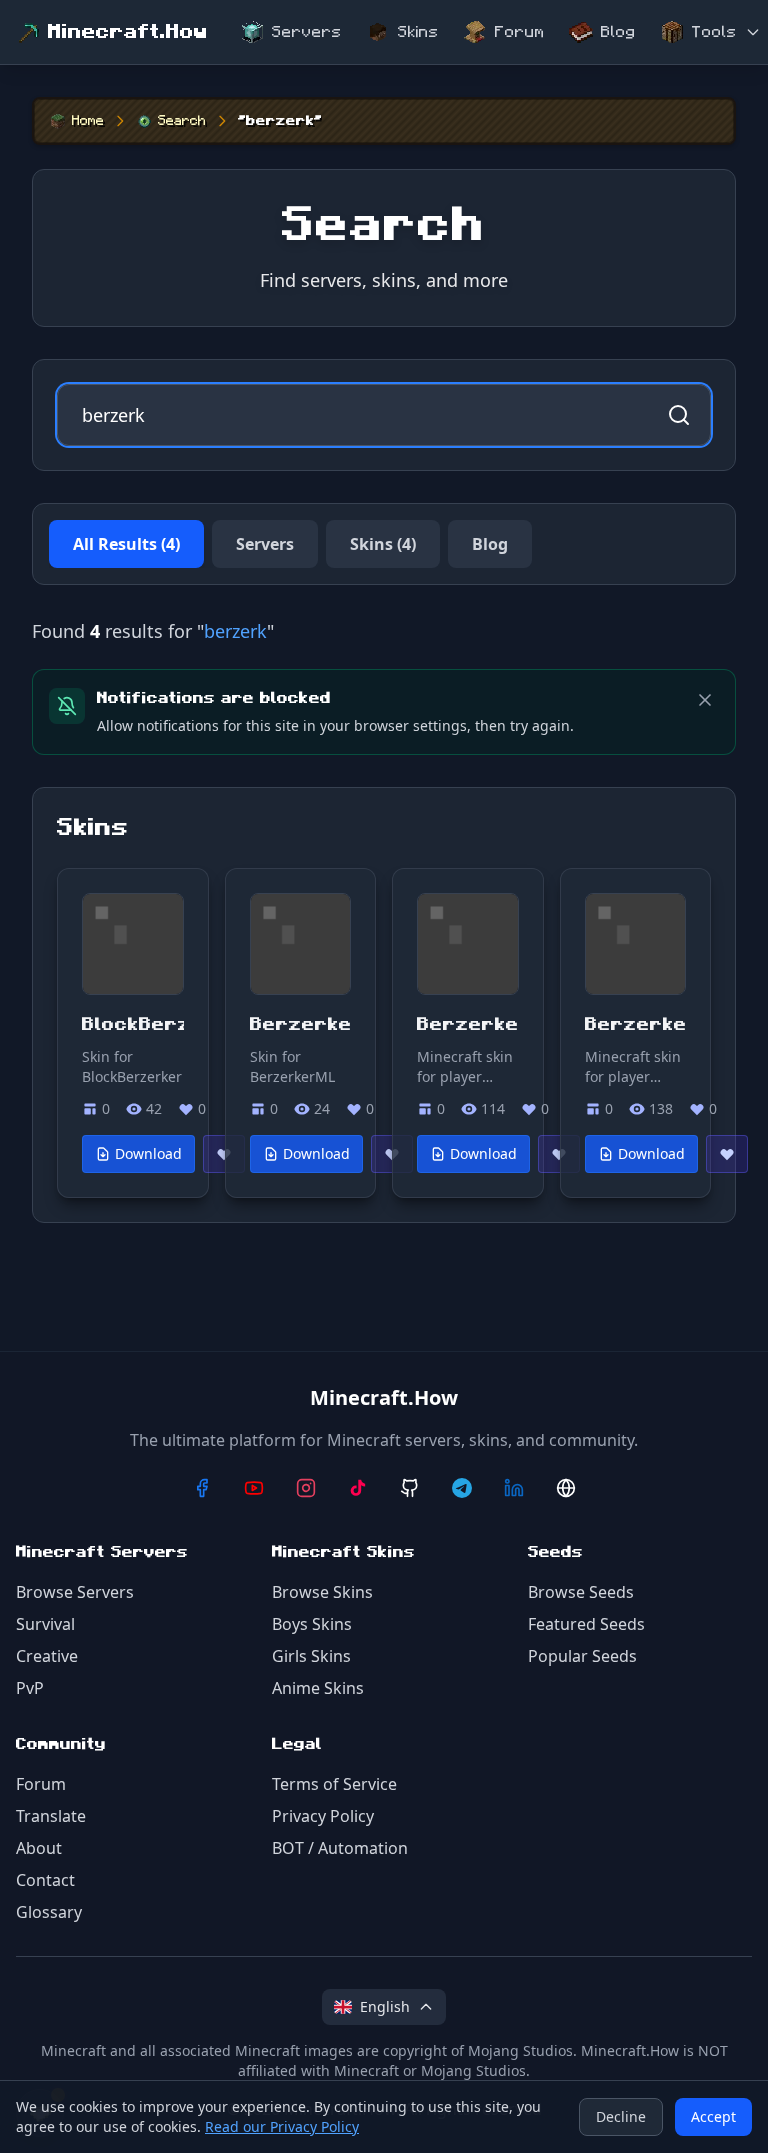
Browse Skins (322, 1592)
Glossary (49, 1912)
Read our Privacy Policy (282, 2126)
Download (148, 1153)
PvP (30, 1688)
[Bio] (566, 1488)
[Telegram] (462, 1488)
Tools (714, 32)
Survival (45, 1624)
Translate (51, 1816)
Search (182, 121)
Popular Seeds (582, 1656)
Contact (45, 1880)
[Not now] (705, 700)
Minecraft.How (128, 32)
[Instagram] (306, 1488)
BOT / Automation (340, 1848)
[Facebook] (202, 1488)
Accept (713, 2116)
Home (88, 121)
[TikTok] (358, 1488)
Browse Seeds (581, 1592)
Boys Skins (312, 1624)
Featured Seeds (586, 1624)
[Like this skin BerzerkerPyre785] (727, 1154)
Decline (621, 2116)
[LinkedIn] (514, 1488)
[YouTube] (254, 1488)
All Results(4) (126, 544)
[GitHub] (410, 1488)
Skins (418, 32)
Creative (47, 1656)
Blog (618, 32)
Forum (520, 32)
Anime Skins (318, 1688)
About (39, 1848)
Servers (307, 32)
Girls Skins (311, 1656)
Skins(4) (383, 544)
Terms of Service (334, 1784)
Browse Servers (75, 1592)
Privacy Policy (323, 1816)
